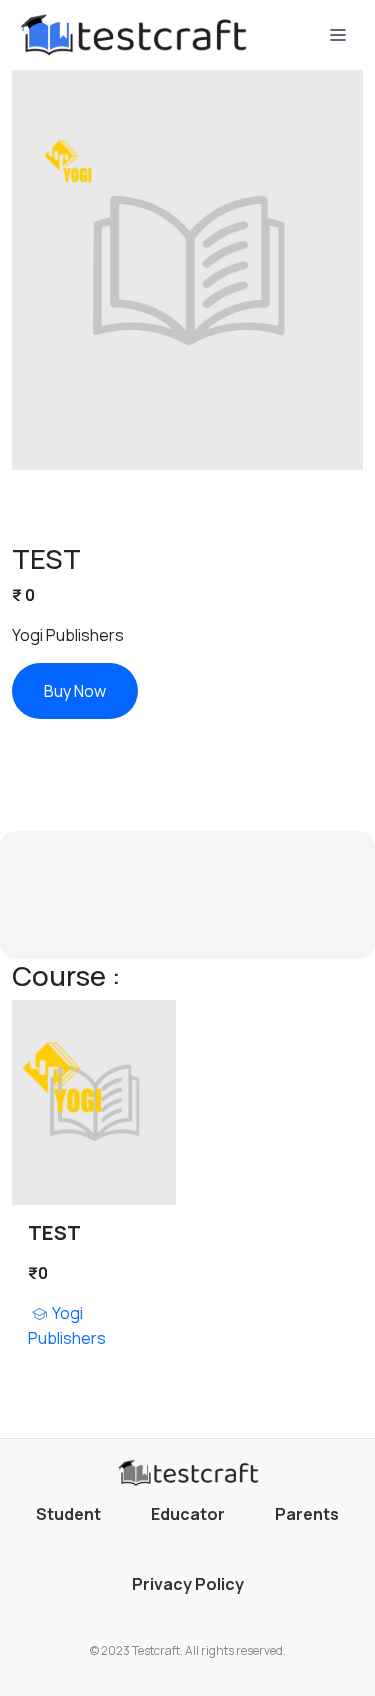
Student (68, 1514)
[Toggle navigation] (338, 35)
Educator (188, 1514)
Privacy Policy (188, 1584)
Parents (307, 1514)
